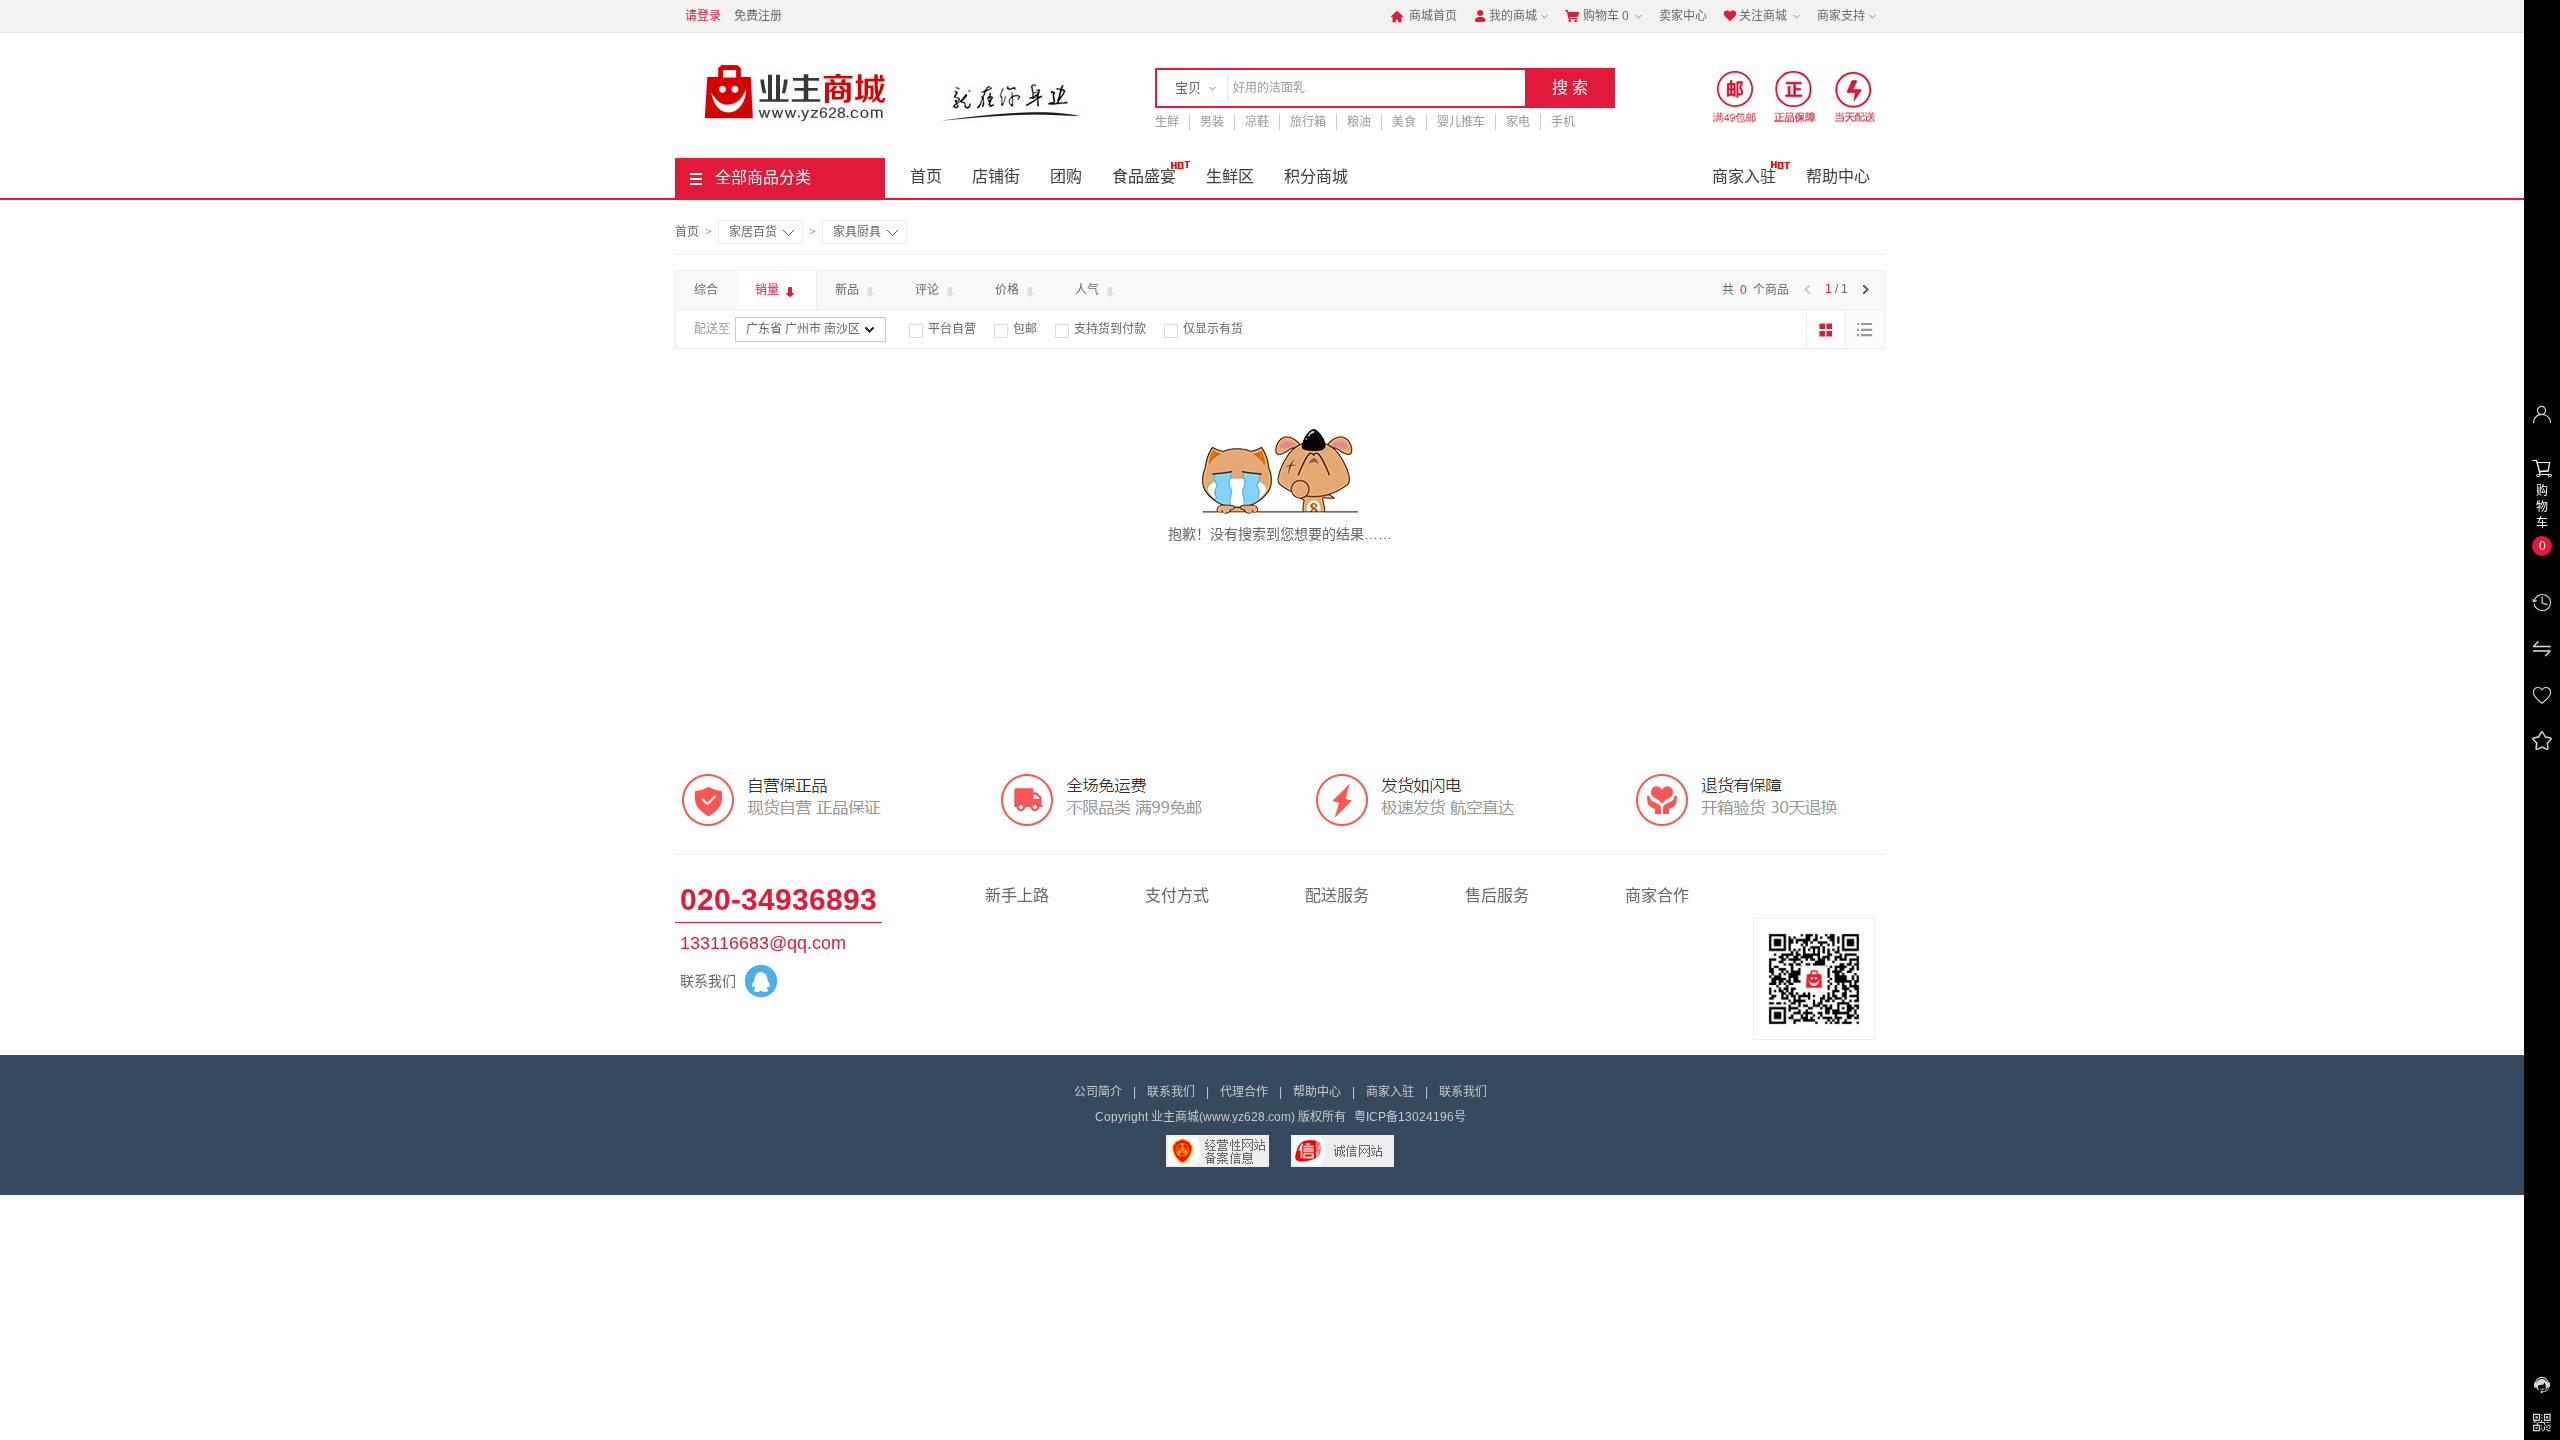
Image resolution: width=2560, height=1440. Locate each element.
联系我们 (1171, 1092)
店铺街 (996, 176)
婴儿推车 (1461, 122)
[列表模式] (1865, 329)
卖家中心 (1683, 16)
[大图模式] (1826, 329)
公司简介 (1098, 1092)
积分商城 (1316, 176)
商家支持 (1841, 16)
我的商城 (1505, 16)
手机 (1563, 122)
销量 (768, 290)
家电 (1518, 122)
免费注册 (758, 16)
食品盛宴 (1144, 176)
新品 (848, 290)
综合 (706, 290)
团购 (1066, 176)
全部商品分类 (763, 177)
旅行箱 (1308, 122)
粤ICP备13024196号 (1410, 1117)
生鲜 (1167, 122)
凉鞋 (1257, 122)
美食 (1404, 122)
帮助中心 (1838, 176)
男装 (1212, 122)
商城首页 (1423, 16)
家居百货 (753, 232)
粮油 (1359, 122)
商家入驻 (1744, 176)
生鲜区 (1230, 176)
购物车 (1597, 16)
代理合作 (1244, 1092)
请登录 (703, 16)
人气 (1088, 290)
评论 (928, 290)
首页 (926, 176)
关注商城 (1755, 16)
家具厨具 (857, 232)
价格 (1008, 290)
